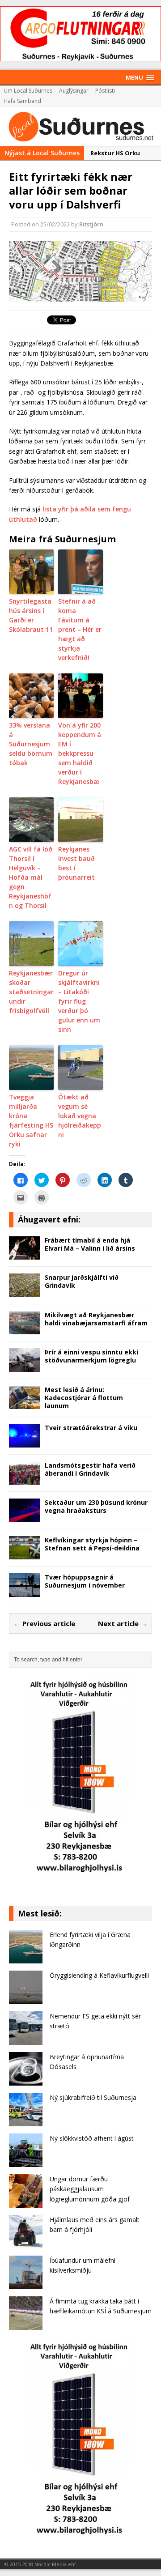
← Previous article (44, 1623)
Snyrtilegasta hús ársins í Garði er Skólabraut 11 (31, 615)
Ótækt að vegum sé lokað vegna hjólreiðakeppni (80, 1116)
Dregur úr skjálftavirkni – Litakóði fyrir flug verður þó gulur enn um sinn (79, 1001)
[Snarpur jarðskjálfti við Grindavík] (25, 1292)
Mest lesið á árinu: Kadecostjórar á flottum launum (84, 1398)
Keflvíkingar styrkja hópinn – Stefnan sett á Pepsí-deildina (92, 1544)
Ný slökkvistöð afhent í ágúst (92, 2138)
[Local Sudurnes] (80, 126)
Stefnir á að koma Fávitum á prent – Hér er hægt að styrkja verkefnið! (80, 629)
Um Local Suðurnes (28, 91)
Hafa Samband (22, 101)
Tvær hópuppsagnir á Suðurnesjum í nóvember (85, 1581)
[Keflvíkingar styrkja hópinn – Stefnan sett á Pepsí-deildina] (25, 1554)
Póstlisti (105, 91)
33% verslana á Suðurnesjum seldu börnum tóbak (31, 744)
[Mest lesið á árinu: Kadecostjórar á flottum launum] (25, 1404)
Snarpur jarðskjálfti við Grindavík (82, 1281)
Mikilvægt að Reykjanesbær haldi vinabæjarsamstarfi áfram (96, 1319)
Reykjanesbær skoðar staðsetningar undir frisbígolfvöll (31, 992)
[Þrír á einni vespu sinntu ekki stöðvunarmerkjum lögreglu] (25, 1366)
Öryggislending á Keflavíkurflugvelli (99, 1975)
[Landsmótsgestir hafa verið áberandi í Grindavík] (25, 1480)
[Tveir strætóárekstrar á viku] (25, 1442)
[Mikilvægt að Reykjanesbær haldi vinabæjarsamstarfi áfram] (25, 1329)
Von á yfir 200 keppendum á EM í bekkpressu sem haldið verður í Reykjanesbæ (80, 753)
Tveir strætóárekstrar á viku (91, 1428)
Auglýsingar (74, 91)
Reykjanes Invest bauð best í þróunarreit (76, 863)
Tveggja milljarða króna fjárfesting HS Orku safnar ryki (31, 1120)
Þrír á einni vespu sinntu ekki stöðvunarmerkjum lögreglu (91, 1356)
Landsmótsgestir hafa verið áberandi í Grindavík (90, 1469)
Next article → (123, 1623)
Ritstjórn (91, 224)
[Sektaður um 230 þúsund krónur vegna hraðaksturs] (25, 1517)
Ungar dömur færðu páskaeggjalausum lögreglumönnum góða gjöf (90, 2189)
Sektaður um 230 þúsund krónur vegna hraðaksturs (96, 1506)
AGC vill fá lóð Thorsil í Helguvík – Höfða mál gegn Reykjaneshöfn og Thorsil (31, 877)
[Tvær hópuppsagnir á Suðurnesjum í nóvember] (25, 1591)
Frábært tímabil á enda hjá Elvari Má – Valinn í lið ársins (90, 1244)
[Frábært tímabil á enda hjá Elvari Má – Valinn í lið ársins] (25, 1254)
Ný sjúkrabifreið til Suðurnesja (93, 2097)
